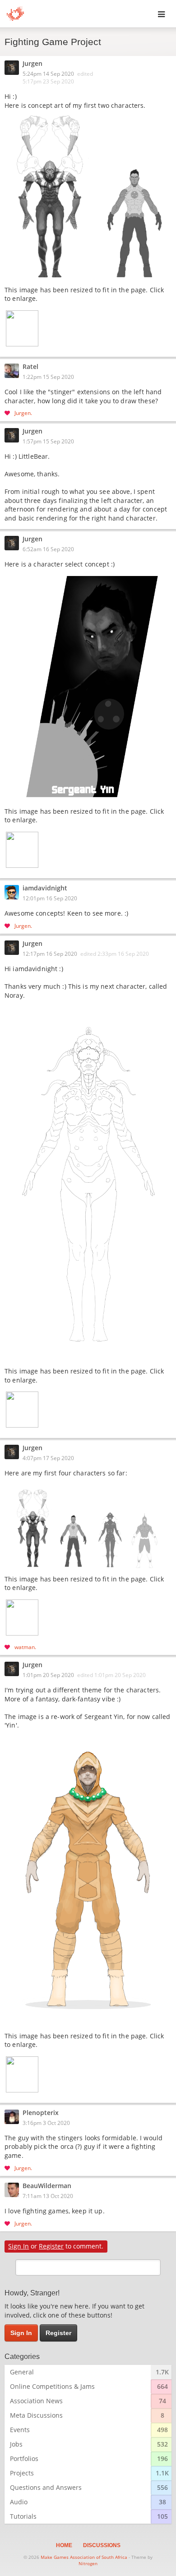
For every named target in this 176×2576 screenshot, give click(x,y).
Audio (19, 2502)
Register (51, 2246)
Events (20, 2430)
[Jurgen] (14, 68)
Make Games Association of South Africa (84, 2557)
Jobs (16, 2444)
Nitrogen (88, 2563)
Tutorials (23, 2516)
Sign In (19, 2246)
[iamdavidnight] (14, 892)
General (22, 2372)
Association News (36, 2401)
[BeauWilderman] (14, 2190)
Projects (22, 2473)
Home (64, 2545)
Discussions (102, 2545)
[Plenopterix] (14, 2117)
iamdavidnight (45, 889)
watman (25, 1647)
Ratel (30, 367)
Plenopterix (41, 2113)
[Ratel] (14, 371)
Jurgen (32, 64)
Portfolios (24, 2458)
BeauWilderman (47, 2186)
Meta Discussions (36, 2415)
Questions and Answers (46, 2487)
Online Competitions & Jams (52, 2386)
